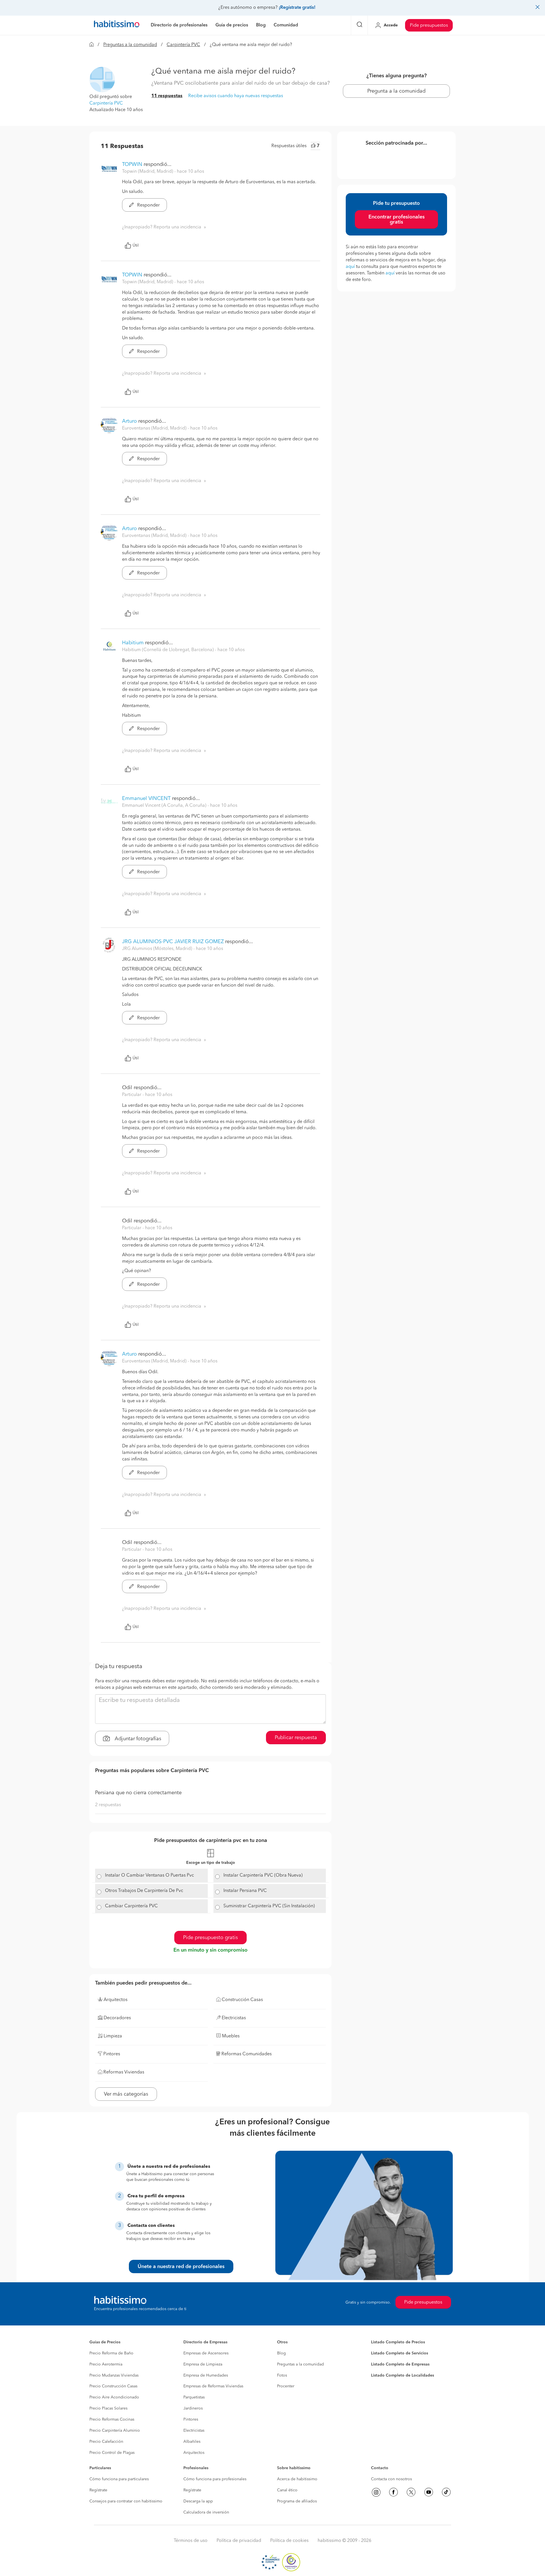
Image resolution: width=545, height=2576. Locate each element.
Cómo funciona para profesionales (215, 2479)
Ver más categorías (126, 2094)
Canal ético (287, 2490)
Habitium (133, 643)
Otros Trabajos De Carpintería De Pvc (144, 1891)
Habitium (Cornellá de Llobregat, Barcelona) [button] (168, 650)
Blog (281, 2353)
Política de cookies (289, 2541)
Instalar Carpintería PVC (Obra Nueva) (263, 1875)
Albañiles (192, 2442)
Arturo (129, 421)
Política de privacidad (239, 2541)
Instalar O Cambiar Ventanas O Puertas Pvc (149, 1875)
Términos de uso (191, 2541)
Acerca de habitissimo (297, 2479)
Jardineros (193, 2408)
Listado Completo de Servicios (400, 2353)
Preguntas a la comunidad (130, 45)
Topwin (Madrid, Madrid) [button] (148, 172)
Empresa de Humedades (206, 2375)
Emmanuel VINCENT (146, 799)
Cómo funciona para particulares (119, 2479)
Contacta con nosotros (391, 2479)
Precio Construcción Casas (113, 2386)
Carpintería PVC (183, 45)
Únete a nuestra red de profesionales (181, 2267)
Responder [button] (148, 205)
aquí (350, 267)
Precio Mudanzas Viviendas (114, 2375)
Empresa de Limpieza (203, 2364)
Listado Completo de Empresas (400, 2364)
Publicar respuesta (296, 1738)
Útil (136, 245)
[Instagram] (376, 2492)
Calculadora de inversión (206, 2512)
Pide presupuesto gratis (210, 1938)
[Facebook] (393, 2492)
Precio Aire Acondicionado (114, 2397)
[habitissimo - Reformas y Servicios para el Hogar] (117, 25)
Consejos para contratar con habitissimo (126, 2501)
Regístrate (98, 2490)
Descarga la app (198, 2501)
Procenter (286, 2386)
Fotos (282, 2375)
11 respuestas (167, 96)
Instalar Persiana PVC (245, 1891)
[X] (411, 2492)
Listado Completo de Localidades (403, 2375)
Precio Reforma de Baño (111, 2353)
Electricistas (194, 2431)
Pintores (191, 2419)
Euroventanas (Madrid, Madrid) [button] (155, 428)
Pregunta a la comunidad (396, 91)
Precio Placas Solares (108, 2408)
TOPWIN (132, 164)
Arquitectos (194, 2453)
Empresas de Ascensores (206, 2353)
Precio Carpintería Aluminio (115, 2431)
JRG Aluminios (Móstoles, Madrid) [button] (158, 949)
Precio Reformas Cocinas (112, 2419)
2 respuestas (108, 1805)
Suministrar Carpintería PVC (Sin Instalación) (269, 1906)
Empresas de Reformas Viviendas (213, 2386)
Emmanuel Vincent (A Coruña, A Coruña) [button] (165, 806)
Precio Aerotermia (106, 2364)
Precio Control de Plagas (112, 2453)
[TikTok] (446, 2492)
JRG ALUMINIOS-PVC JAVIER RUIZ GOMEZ (173, 942)
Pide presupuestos (429, 26)
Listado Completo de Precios (398, 2342)
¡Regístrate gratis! (297, 8)
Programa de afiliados (297, 2501)
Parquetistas (194, 2397)
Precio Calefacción (106, 2442)
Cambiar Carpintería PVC (131, 1906)
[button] (102, 80)
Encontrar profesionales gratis (397, 220)
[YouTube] (429, 2492)
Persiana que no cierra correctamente (138, 1793)
